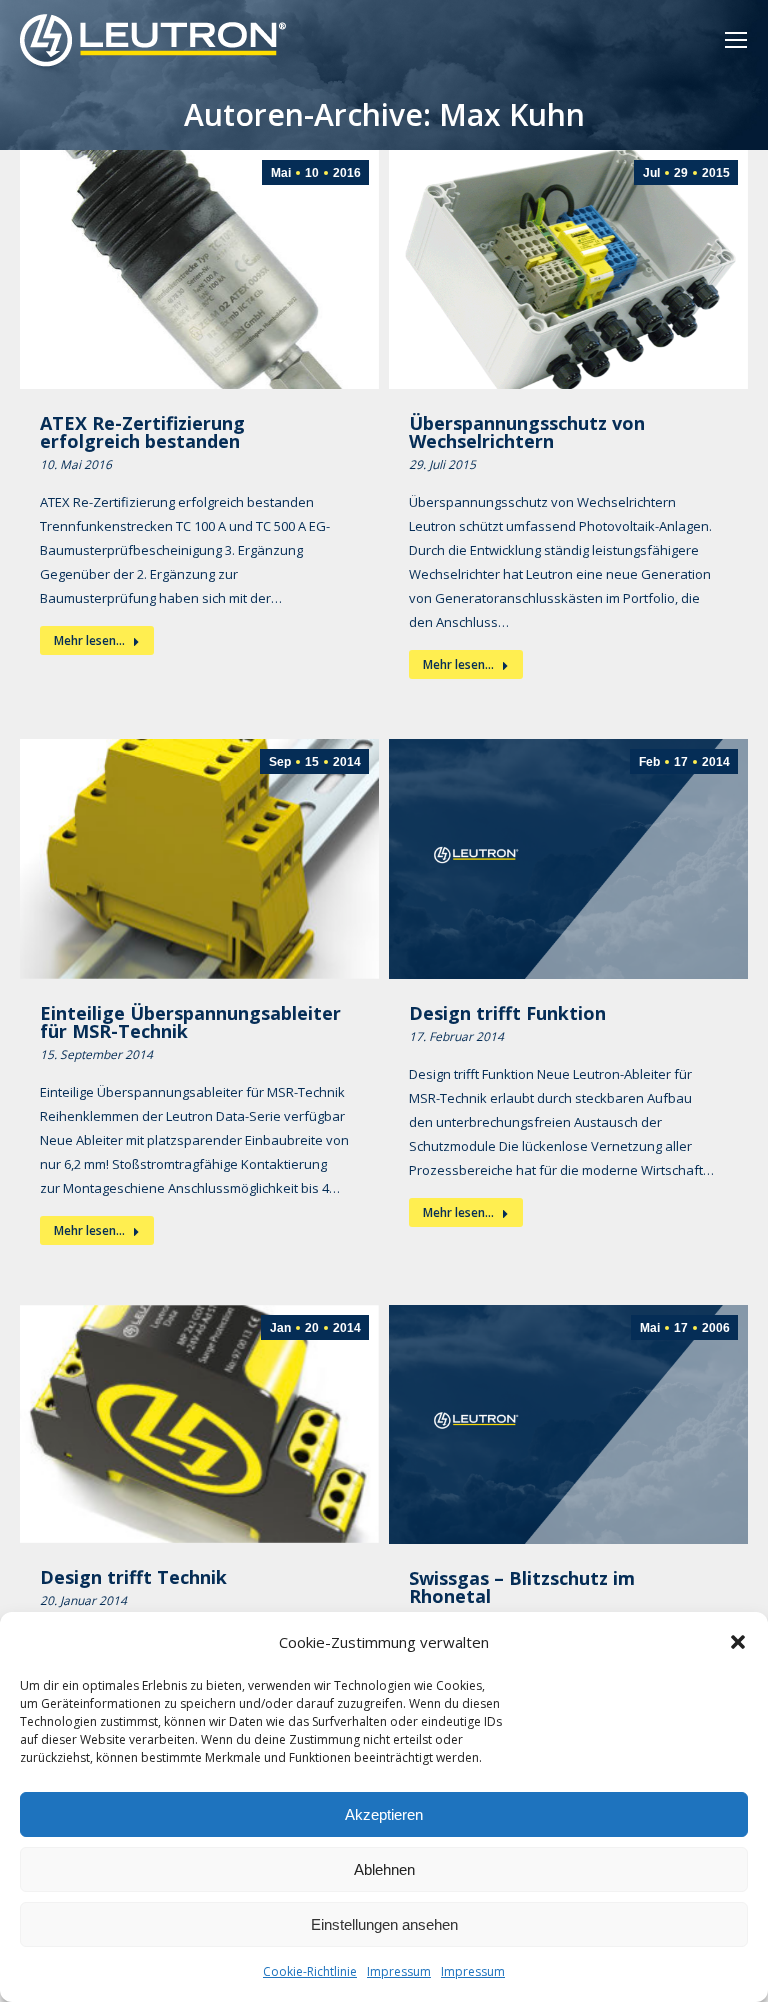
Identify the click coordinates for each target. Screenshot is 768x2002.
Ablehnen (384, 1869)
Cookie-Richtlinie (310, 1971)
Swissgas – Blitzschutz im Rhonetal (522, 1587)
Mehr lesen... (89, 640)
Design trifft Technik (133, 1577)
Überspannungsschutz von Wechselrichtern (527, 432)
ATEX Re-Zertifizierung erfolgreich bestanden (142, 432)
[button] (738, 1642)
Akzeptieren (384, 1814)
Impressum (399, 1971)
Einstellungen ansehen (384, 1924)
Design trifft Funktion (507, 1013)
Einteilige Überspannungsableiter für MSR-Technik (190, 1022)
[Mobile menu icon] (736, 40)
